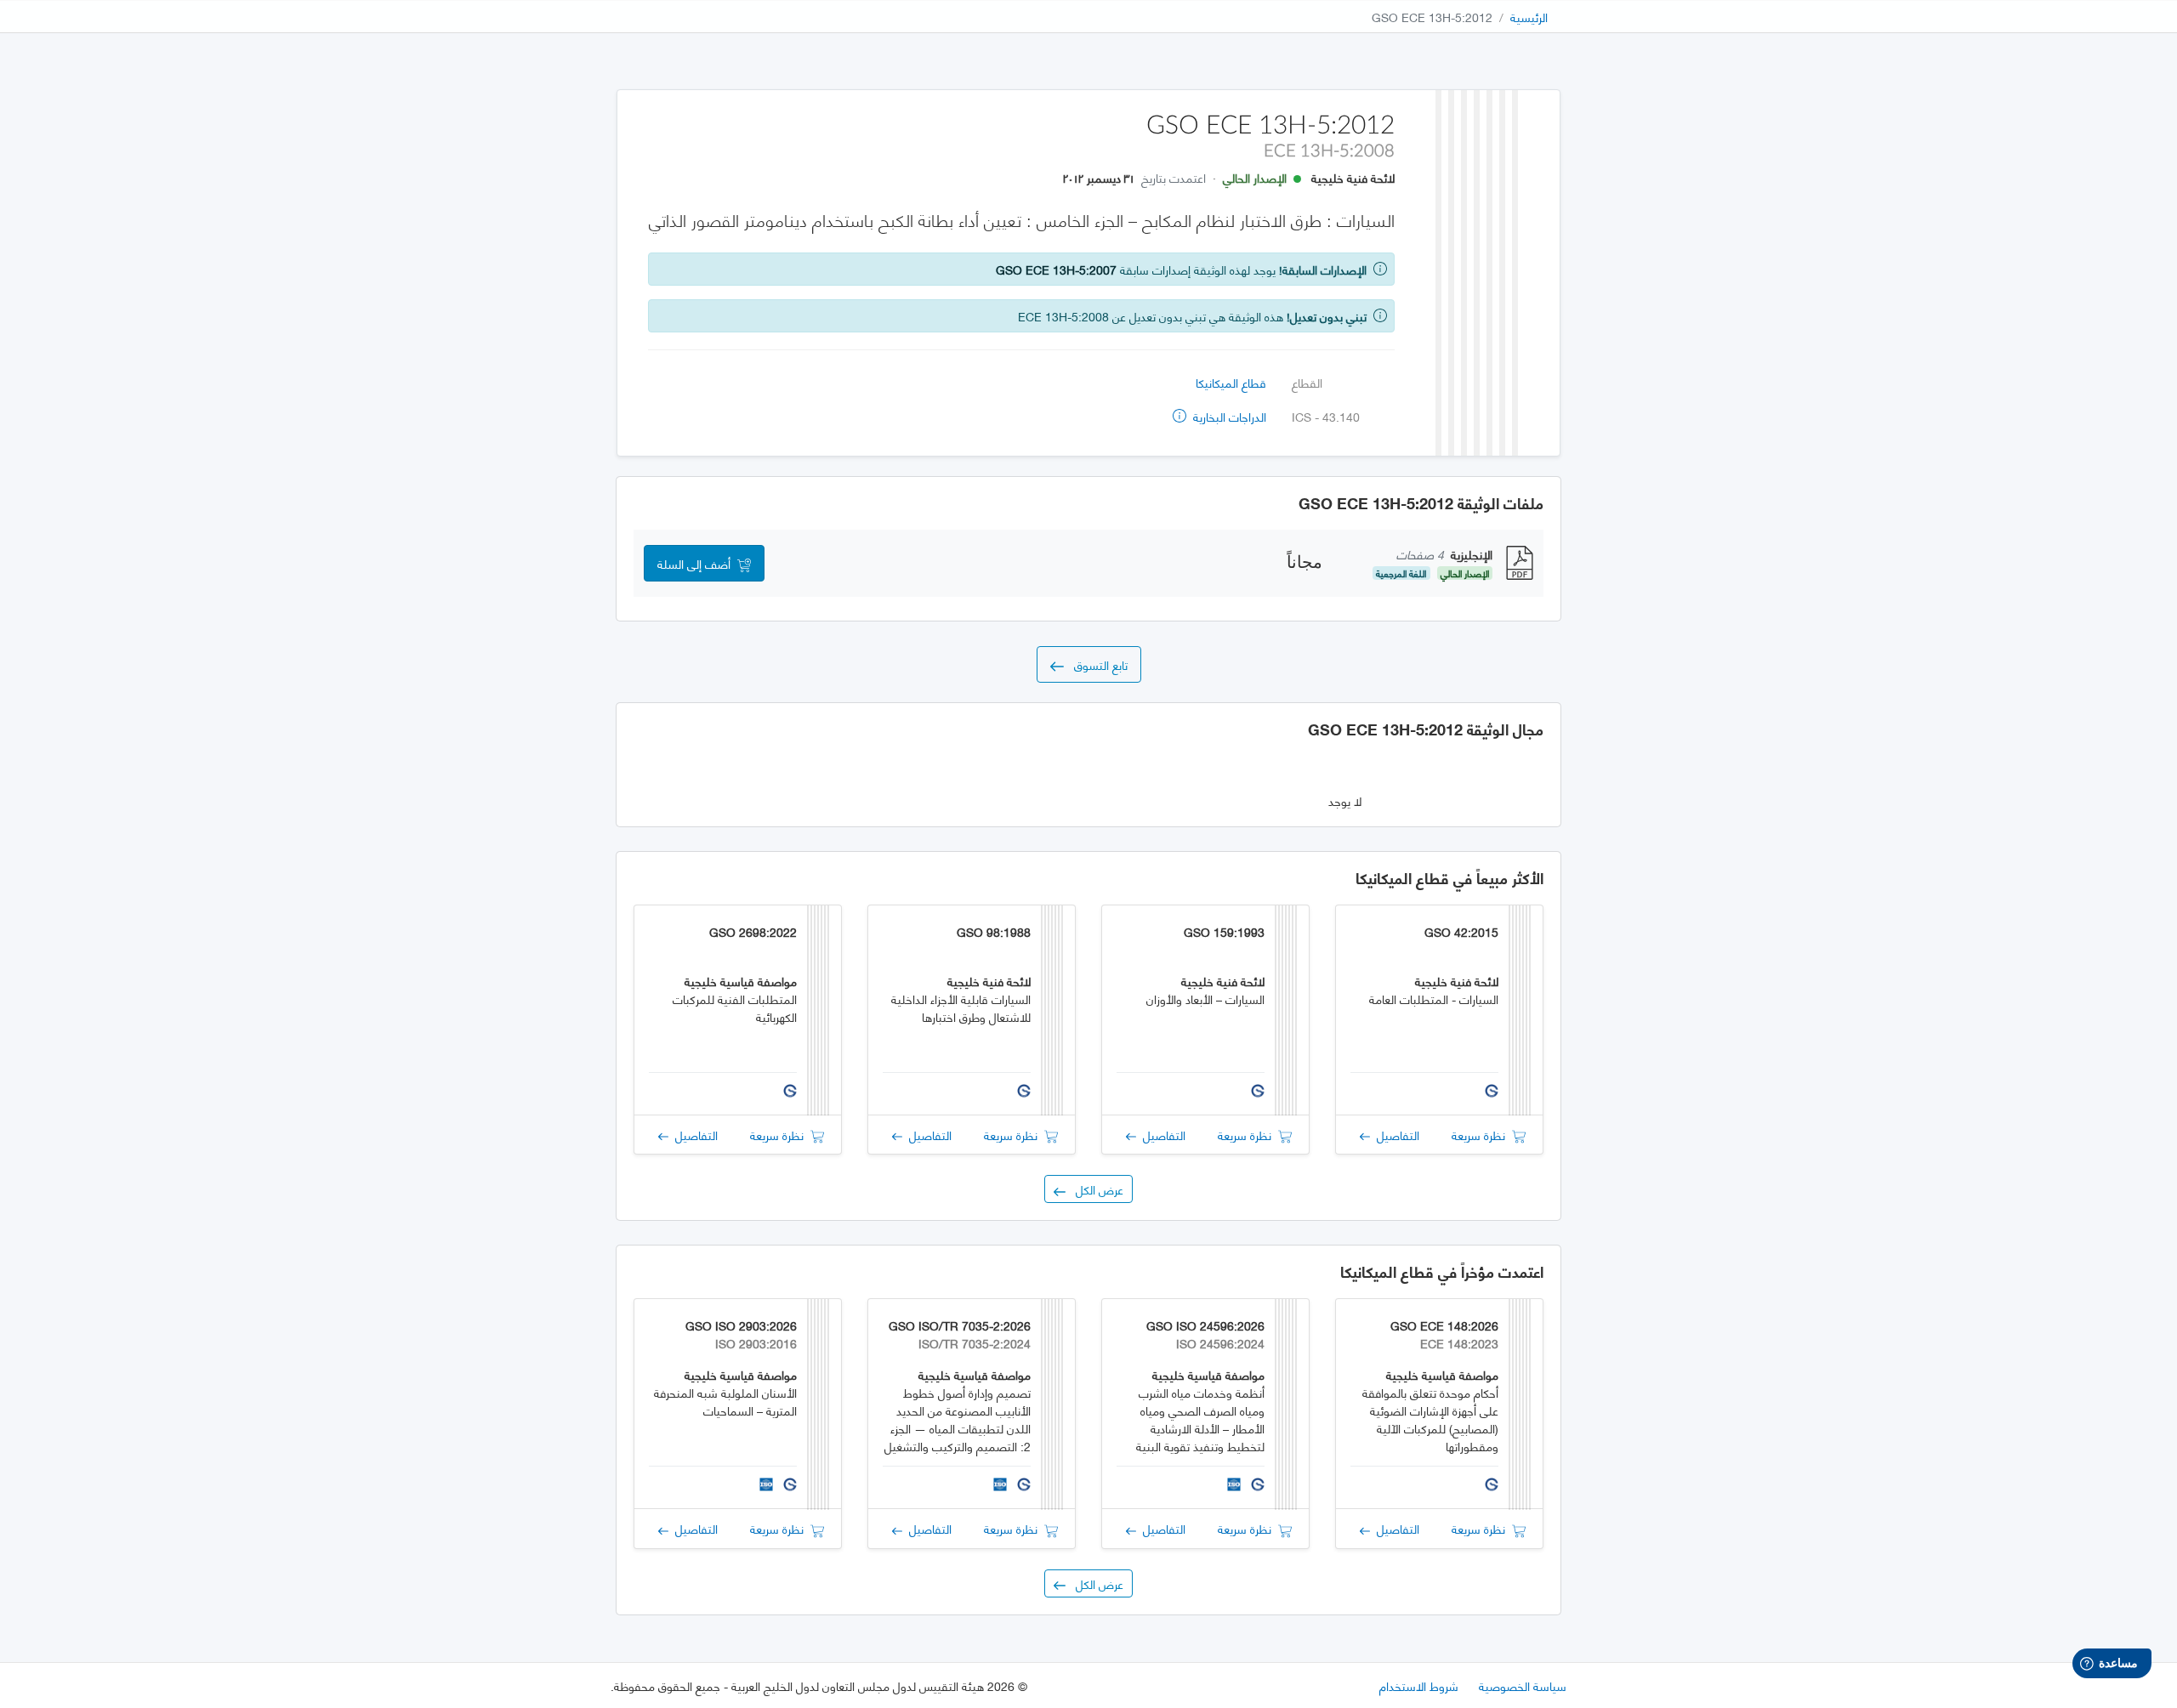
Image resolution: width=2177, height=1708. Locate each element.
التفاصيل (1395, 1135)
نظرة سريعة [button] (1482, 1135)
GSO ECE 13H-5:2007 (1056, 269)
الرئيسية (1529, 17)
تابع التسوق (1096, 664)
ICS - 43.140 (1326, 416)
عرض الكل (1094, 1189)
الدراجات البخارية (1228, 416)
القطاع (1307, 382)
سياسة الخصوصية (1523, 1685)
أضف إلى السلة (697, 563)
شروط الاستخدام (1419, 1685)
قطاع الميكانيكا (1231, 382)
